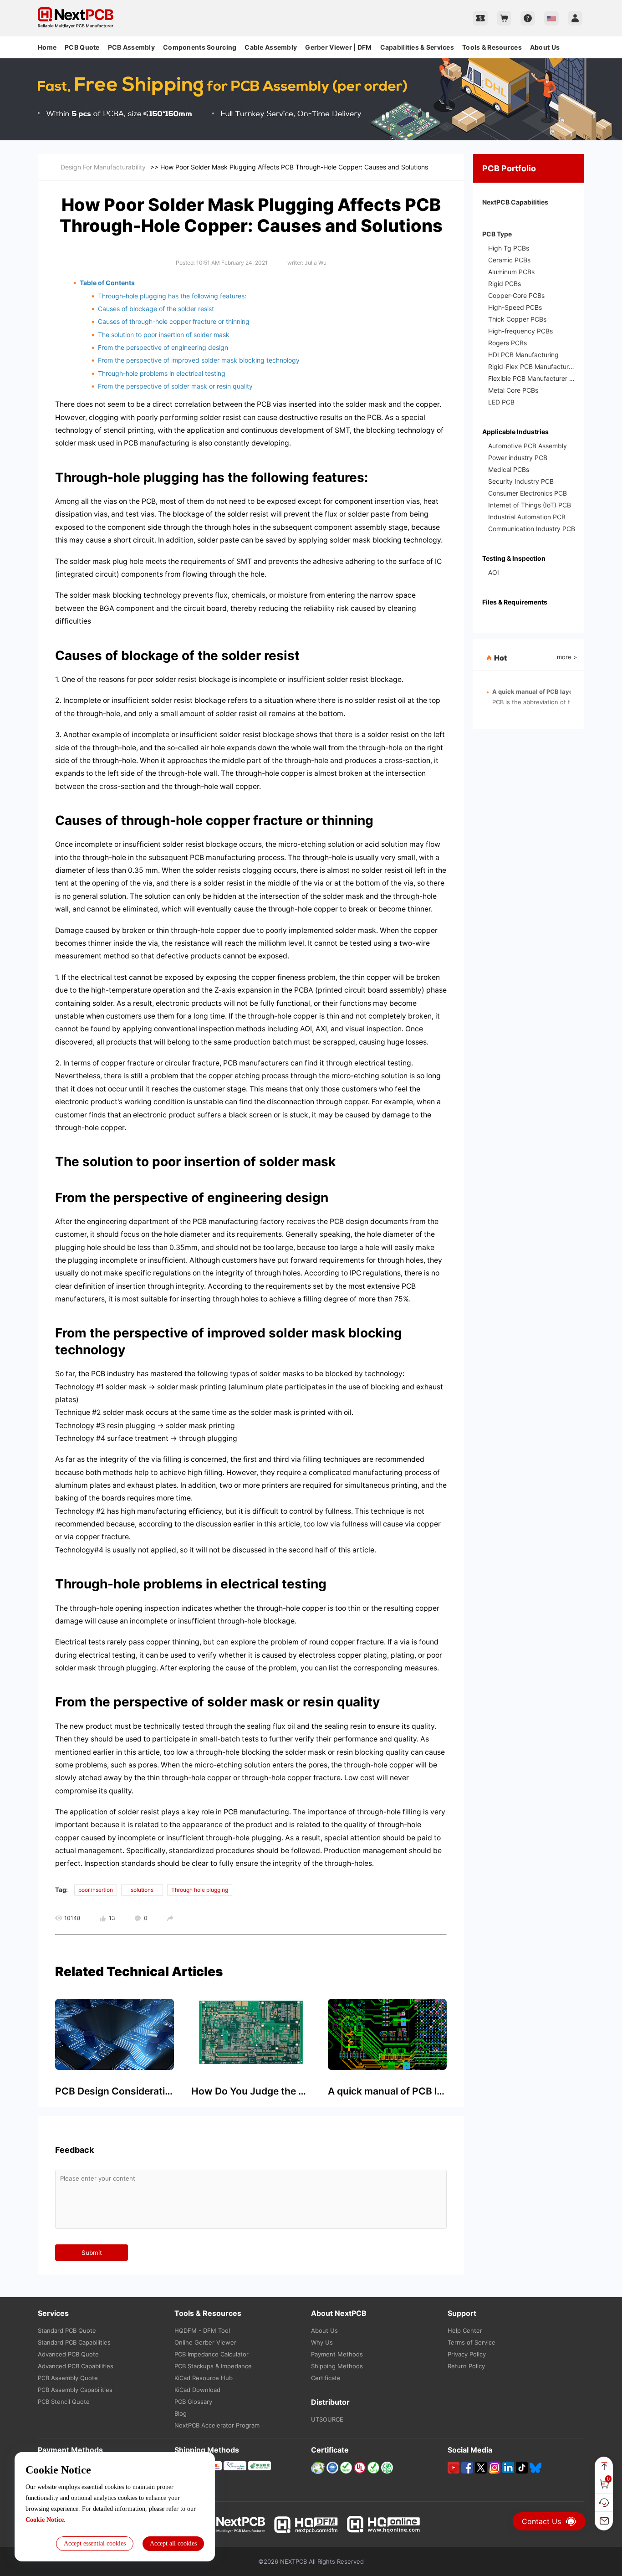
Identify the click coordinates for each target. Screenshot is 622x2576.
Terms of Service (472, 2342)
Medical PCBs (509, 469)
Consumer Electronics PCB (528, 493)
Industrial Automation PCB (527, 517)
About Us (545, 47)
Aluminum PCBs (511, 272)
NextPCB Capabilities (515, 202)
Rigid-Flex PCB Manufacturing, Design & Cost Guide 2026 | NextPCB (532, 366)
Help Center (465, 2330)
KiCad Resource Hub (204, 2378)
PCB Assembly (131, 47)
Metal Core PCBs (513, 390)
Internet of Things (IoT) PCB (530, 505)
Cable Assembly (271, 47)
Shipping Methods (337, 2366)
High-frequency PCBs (520, 331)
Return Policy (466, 2366)
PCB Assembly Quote (68, 2378)
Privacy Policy (467, 2354)
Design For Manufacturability (103, 167)
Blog (181, 2413)
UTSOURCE (327, 2419)
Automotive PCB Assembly (528, 446)
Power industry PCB (518, 458)
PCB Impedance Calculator (212, 2354)
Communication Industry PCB (532, 529)
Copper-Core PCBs (516, 295)
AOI (494, 572)
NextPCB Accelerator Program (217, 2425)
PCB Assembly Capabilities (75, 2390)
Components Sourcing (200, 47)
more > (567, 657)
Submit (92, 2253)
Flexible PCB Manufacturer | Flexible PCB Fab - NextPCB (532, 378)
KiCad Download (197, 2390)
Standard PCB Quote (67, 2330)
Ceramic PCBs (509, 260)
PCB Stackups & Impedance (213, 2366)
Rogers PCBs (507, 343)
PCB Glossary (193, 2402)
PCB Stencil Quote (64, 2402)
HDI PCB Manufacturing (523, 355)
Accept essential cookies (95, 2543)
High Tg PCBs (509, 248)
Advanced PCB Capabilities (76, 2366)
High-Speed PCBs (515, 307)
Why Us (322, 2342)
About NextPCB (339, 2313)
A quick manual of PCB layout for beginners (556, 692)
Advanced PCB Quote (68, 2354)
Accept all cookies (173, 2543)
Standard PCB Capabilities (74, 2342)
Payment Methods (337, 2354)
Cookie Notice (45, 2520)
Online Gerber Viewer (205, 2342)
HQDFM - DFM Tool (202, 2330)
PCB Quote (82, 47)
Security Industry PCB (521, 481)
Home (47, 47)
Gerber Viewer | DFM (338, 47)
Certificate (326, 2378)
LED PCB (501, 402)
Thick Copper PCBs (517, 319)
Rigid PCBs (505, 284)
